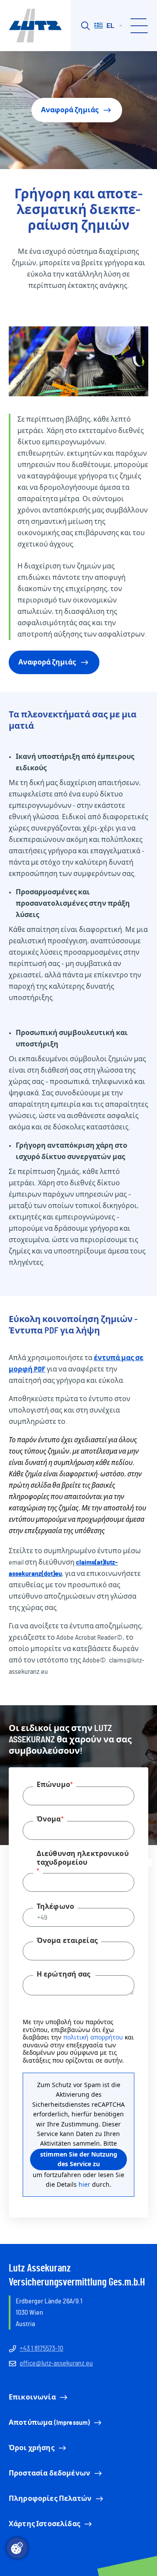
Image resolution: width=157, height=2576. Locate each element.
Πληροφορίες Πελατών (50, 2499)
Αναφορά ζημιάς (70, 110)
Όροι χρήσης (32, 2448)
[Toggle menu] (138, 26)
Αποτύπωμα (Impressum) (49, 2423)
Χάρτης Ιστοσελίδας (44, 2524)
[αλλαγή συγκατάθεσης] (17, 2548)
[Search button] (85, 26)
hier (84, 2184)
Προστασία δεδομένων (49, 2473)
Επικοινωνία (32, 2397)
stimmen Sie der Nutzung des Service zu (79, 2159)
